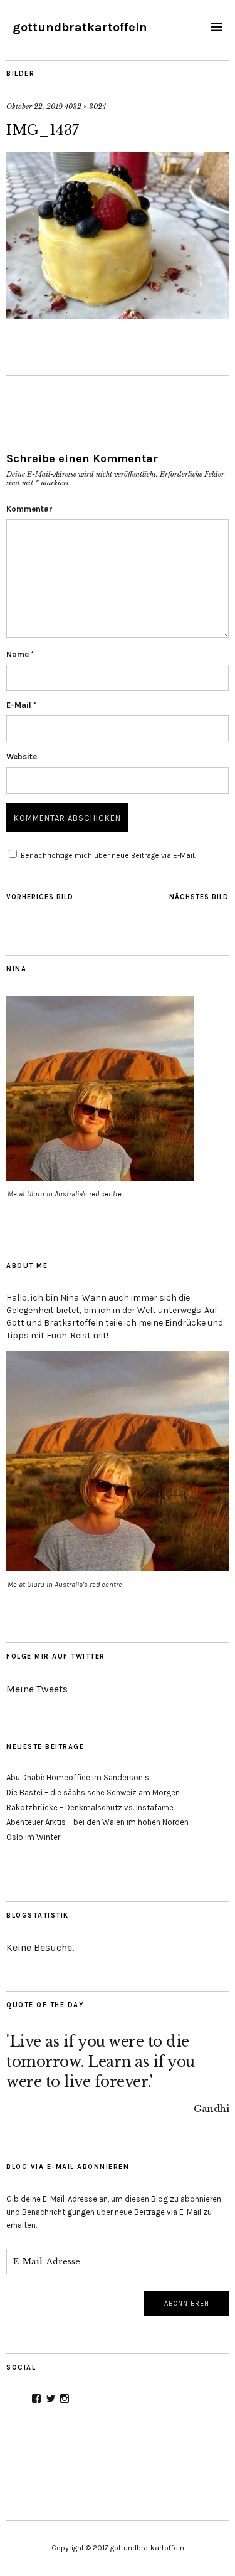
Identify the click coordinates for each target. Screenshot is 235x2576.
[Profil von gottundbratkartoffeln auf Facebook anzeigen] (36, 2399)
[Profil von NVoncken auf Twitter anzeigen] (51, 2399)
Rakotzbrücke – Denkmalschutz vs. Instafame (90, 1808)
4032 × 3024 (85, 107)
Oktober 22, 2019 (34, 107)
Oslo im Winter (33, 1837)
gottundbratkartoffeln (80, 27)
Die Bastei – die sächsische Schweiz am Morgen (93, 1792)
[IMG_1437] (118, 315)
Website (22, 757)
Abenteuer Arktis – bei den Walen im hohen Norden (97, 1822)
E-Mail (21, 705)
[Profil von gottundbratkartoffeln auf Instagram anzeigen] (65, 2399)
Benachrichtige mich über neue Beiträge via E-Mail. (108, 855)
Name (20, 654)
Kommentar (29, 509)
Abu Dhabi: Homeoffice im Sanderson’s (78, 1777)
